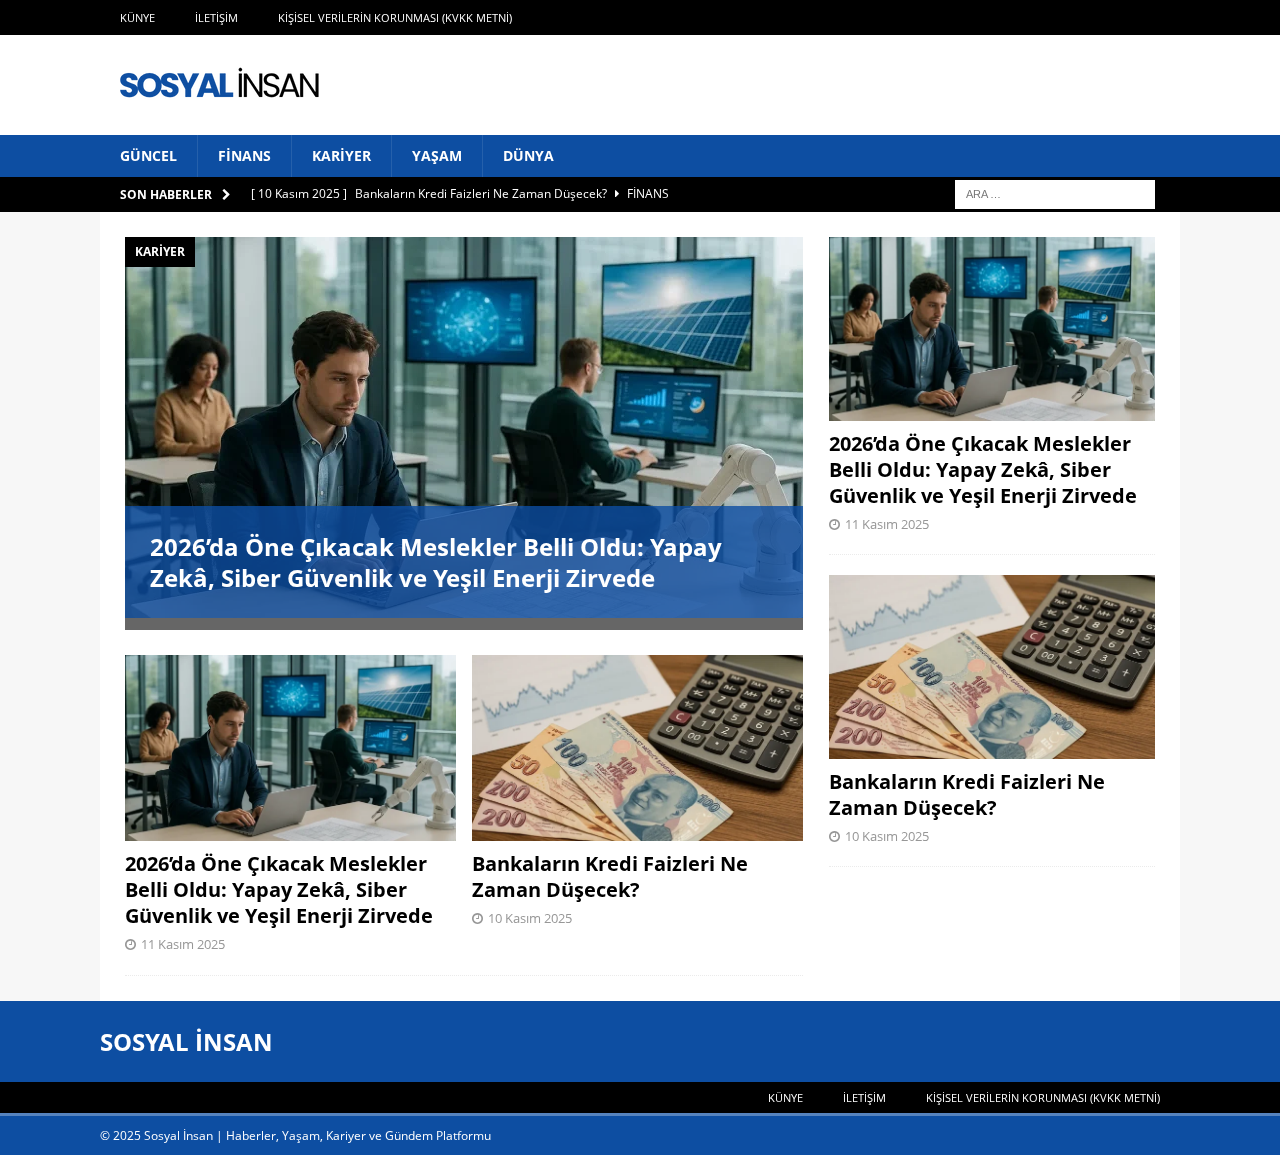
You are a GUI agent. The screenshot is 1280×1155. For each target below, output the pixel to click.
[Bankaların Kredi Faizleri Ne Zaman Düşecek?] (637, 748)
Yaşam (437, 155)
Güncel (148, 155)
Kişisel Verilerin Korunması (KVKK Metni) (395, 17)
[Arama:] (1055, 193)
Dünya (528, 155)
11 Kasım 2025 (183, 944)
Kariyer (341, 155)
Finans (244, 155)
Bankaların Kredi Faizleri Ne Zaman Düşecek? (610, 876)
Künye (137, 17)
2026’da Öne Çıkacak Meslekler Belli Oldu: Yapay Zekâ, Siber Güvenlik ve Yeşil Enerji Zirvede (436, 562)
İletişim (216, 17)
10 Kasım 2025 (530, 918)
